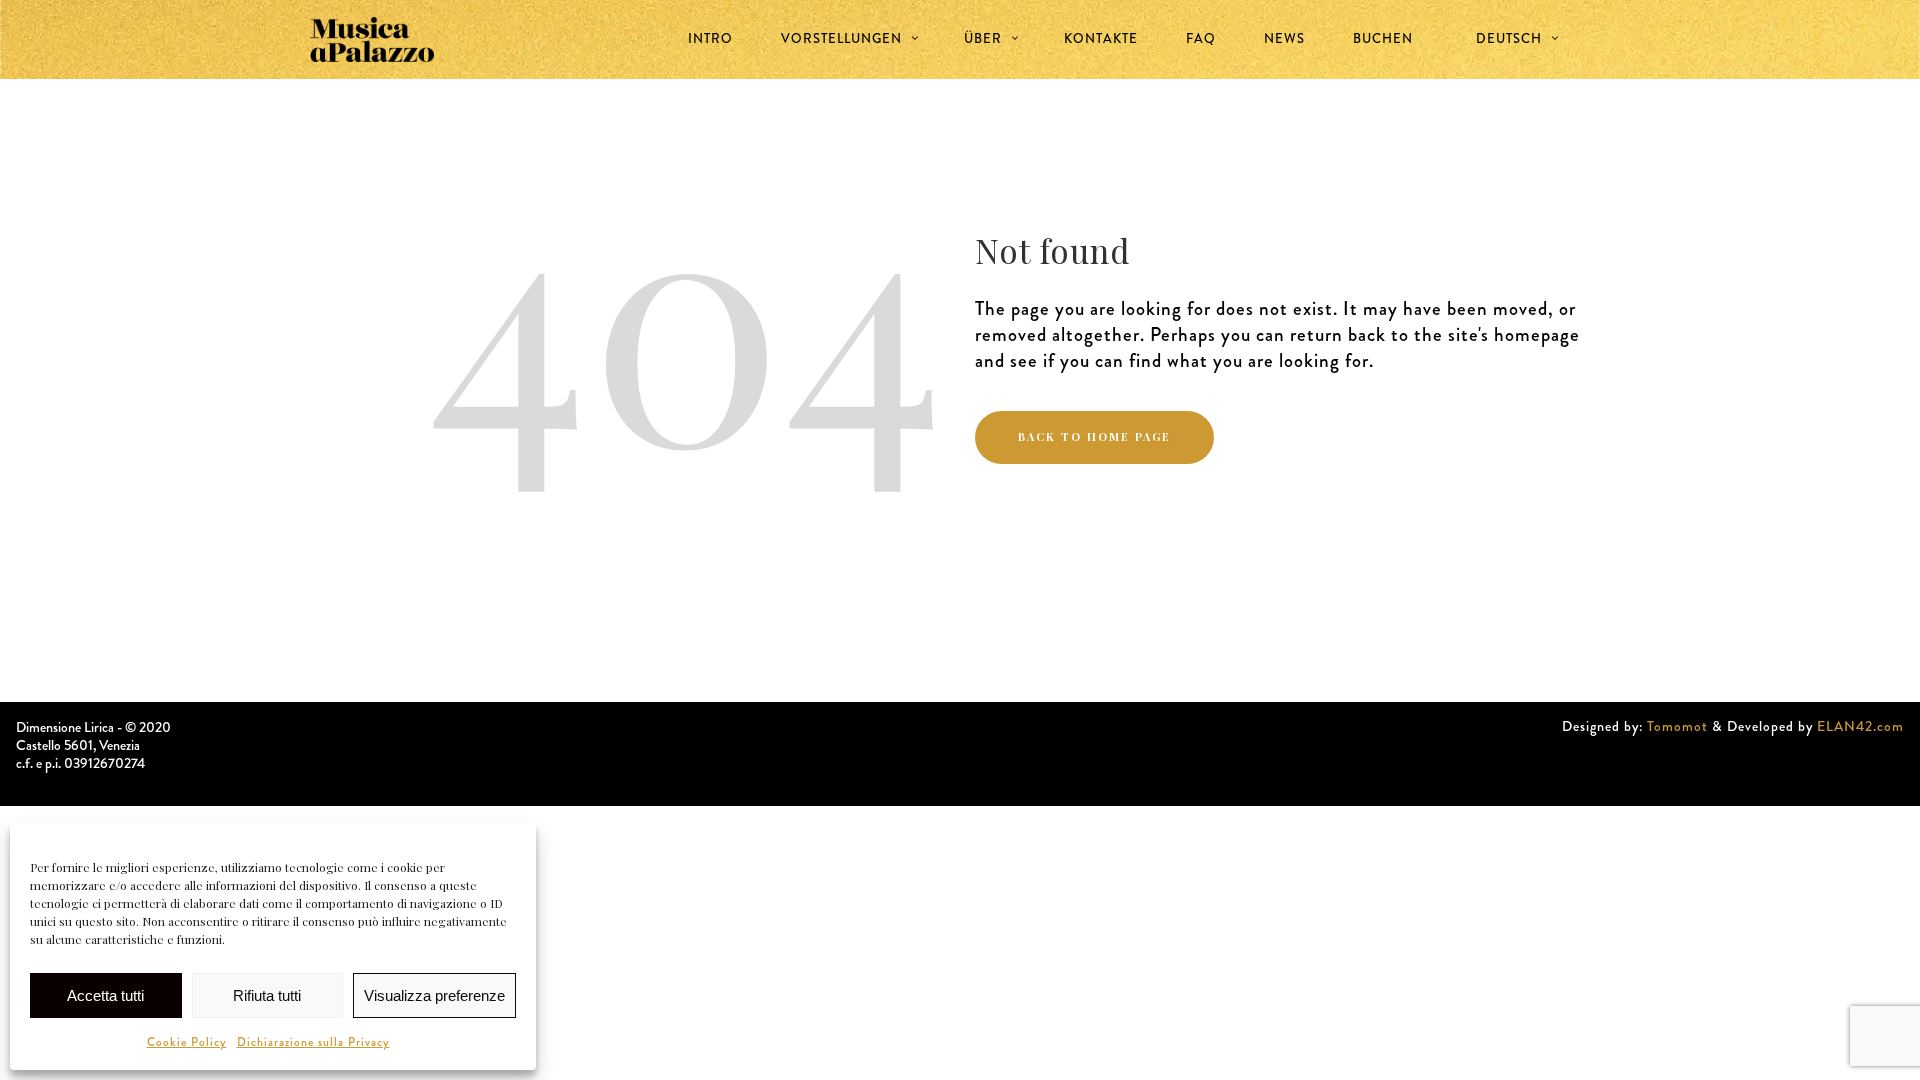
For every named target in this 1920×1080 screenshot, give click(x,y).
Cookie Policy (187, 1042)
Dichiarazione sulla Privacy (313, 1042)
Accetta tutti (105, 995)
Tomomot (1677, 726)
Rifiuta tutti (267, 995)
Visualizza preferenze (434, 995)
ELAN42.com (1860, 726)
